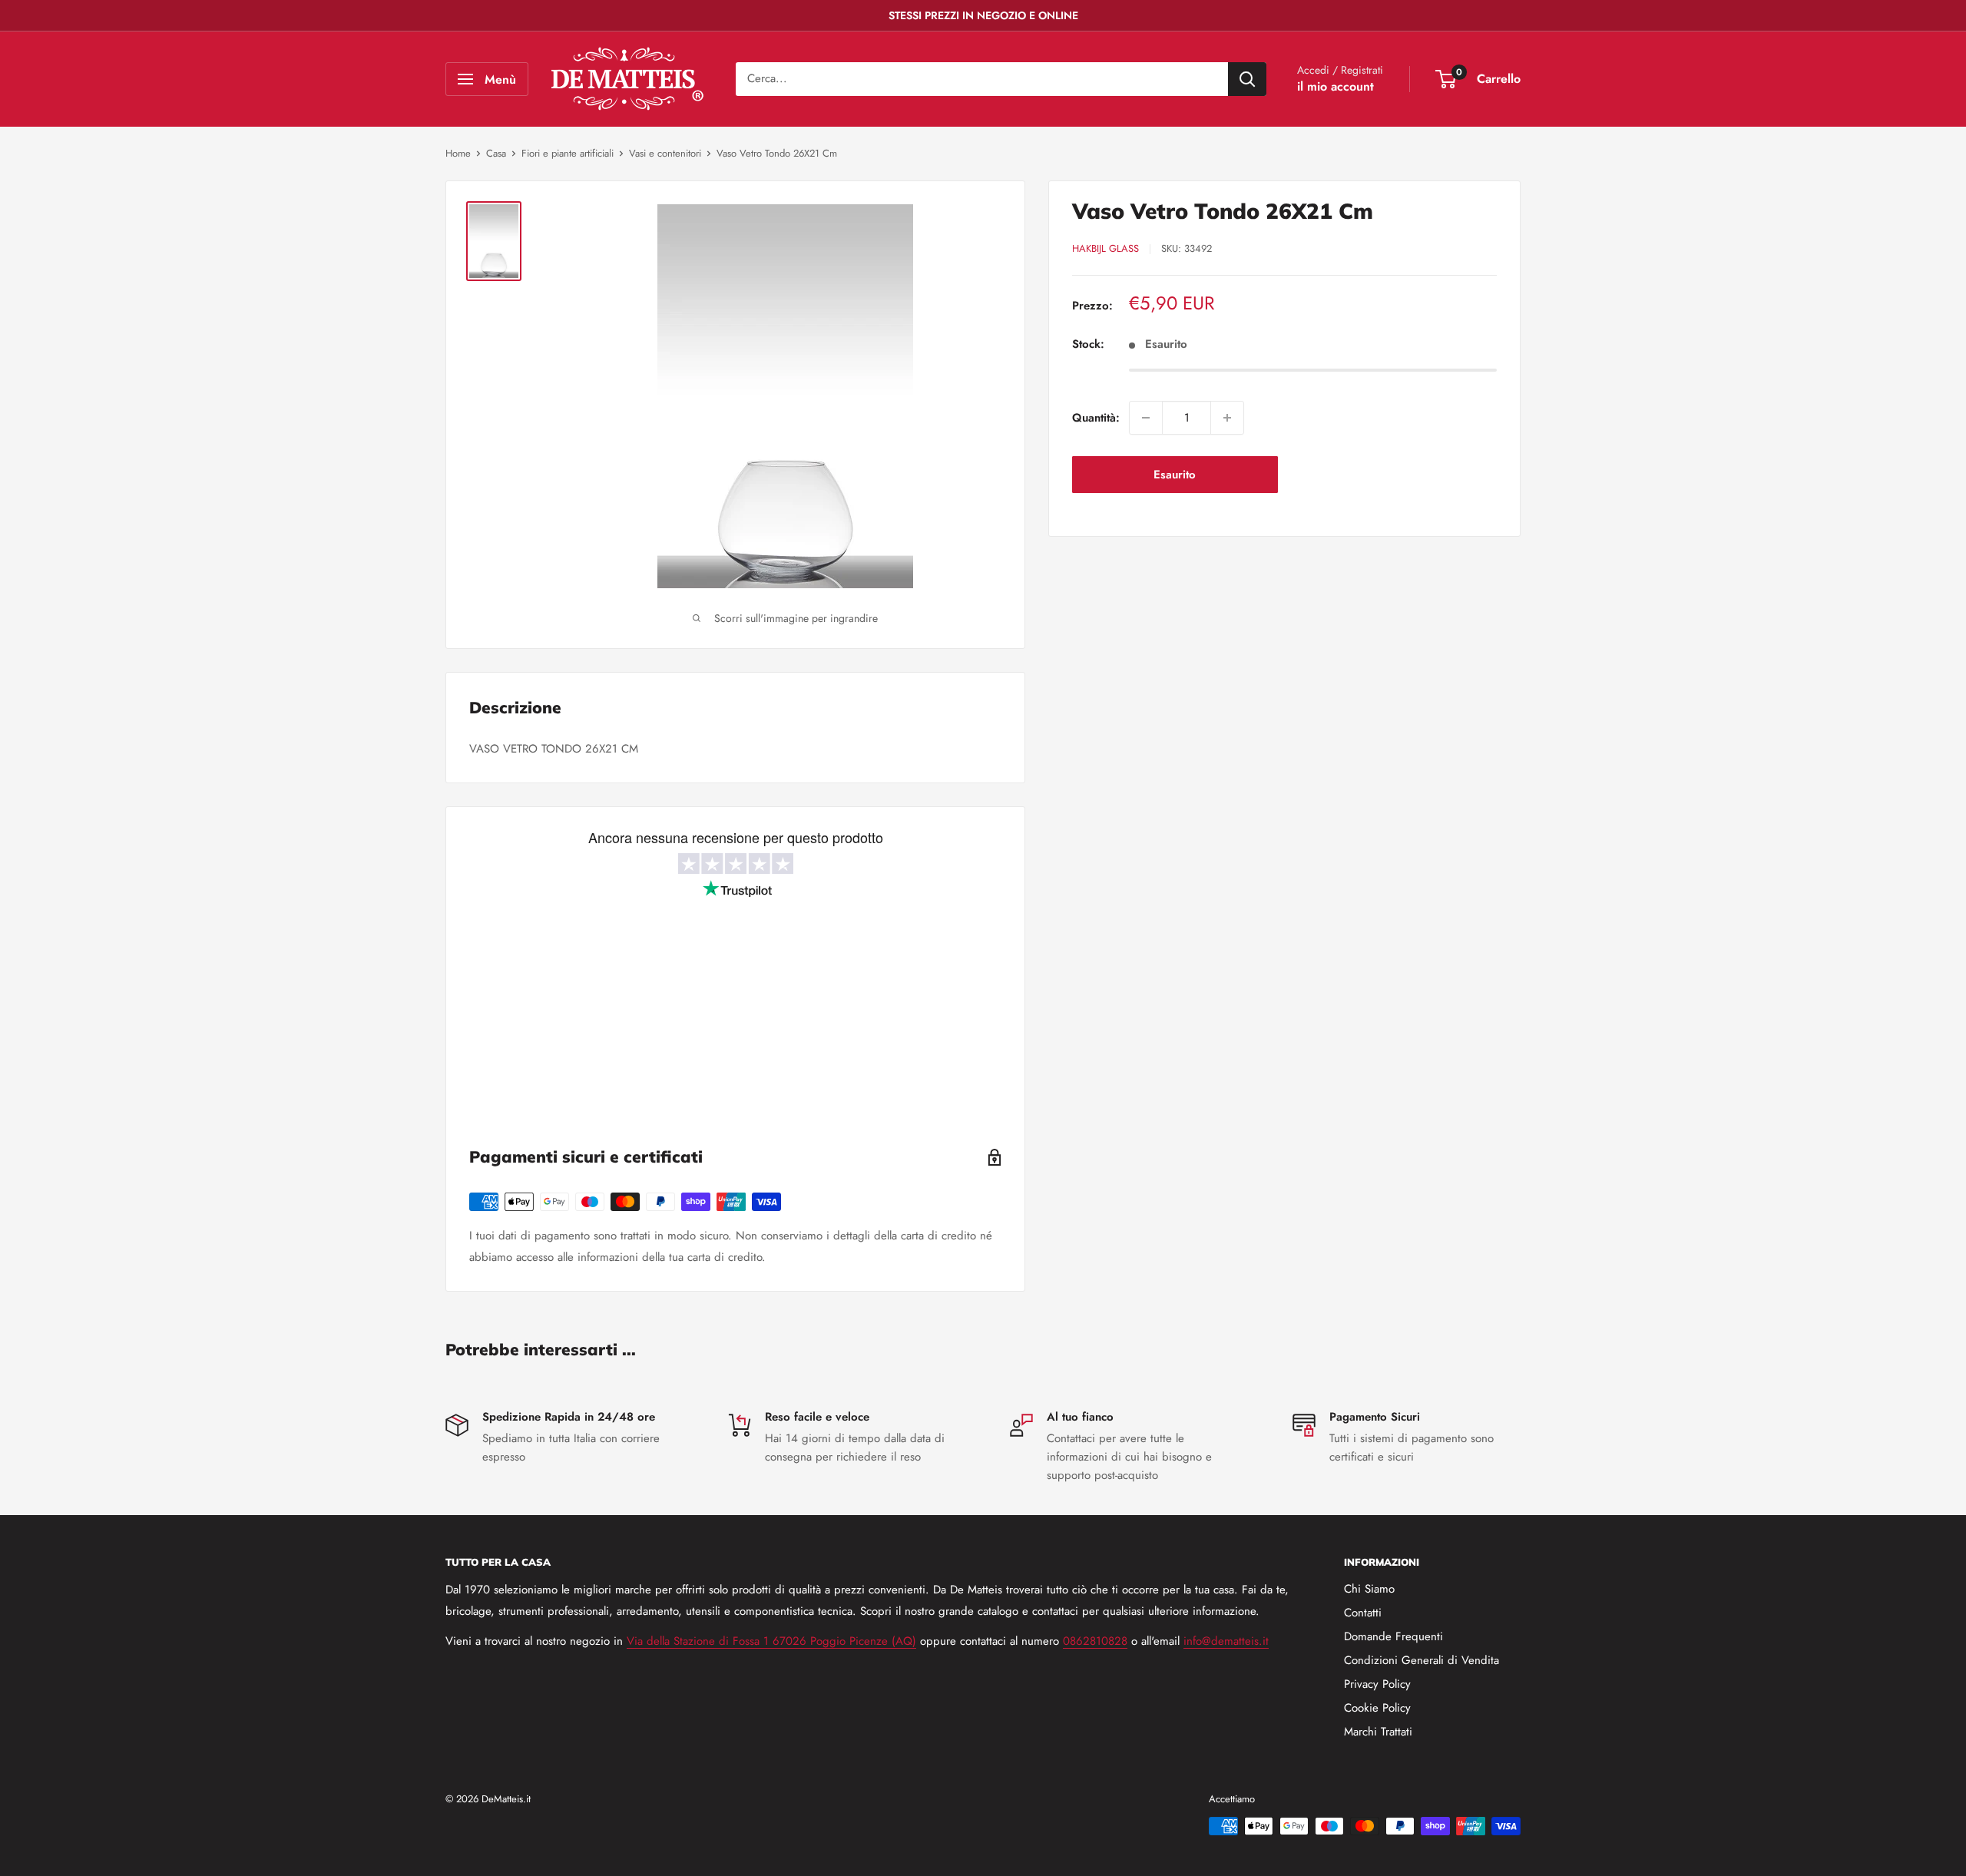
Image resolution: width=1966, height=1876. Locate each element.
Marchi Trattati (1378, 1732)
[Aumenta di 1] (1227, 418)
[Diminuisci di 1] (1146, 418)
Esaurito (1175, 475)
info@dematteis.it (1226, 1641)
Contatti (1363, 1613)
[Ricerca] (1247, 79)
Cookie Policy (1377, 1708)
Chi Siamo (1369, 1589)
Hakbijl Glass (1105, 248)
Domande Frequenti (1393, 1636)
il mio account (1335, 86)
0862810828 (1095, 1641)
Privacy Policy (1377, 1684)
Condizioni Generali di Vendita (1422, 1660)
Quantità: (1096, 418)
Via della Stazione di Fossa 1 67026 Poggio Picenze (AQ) (771, 1641)
